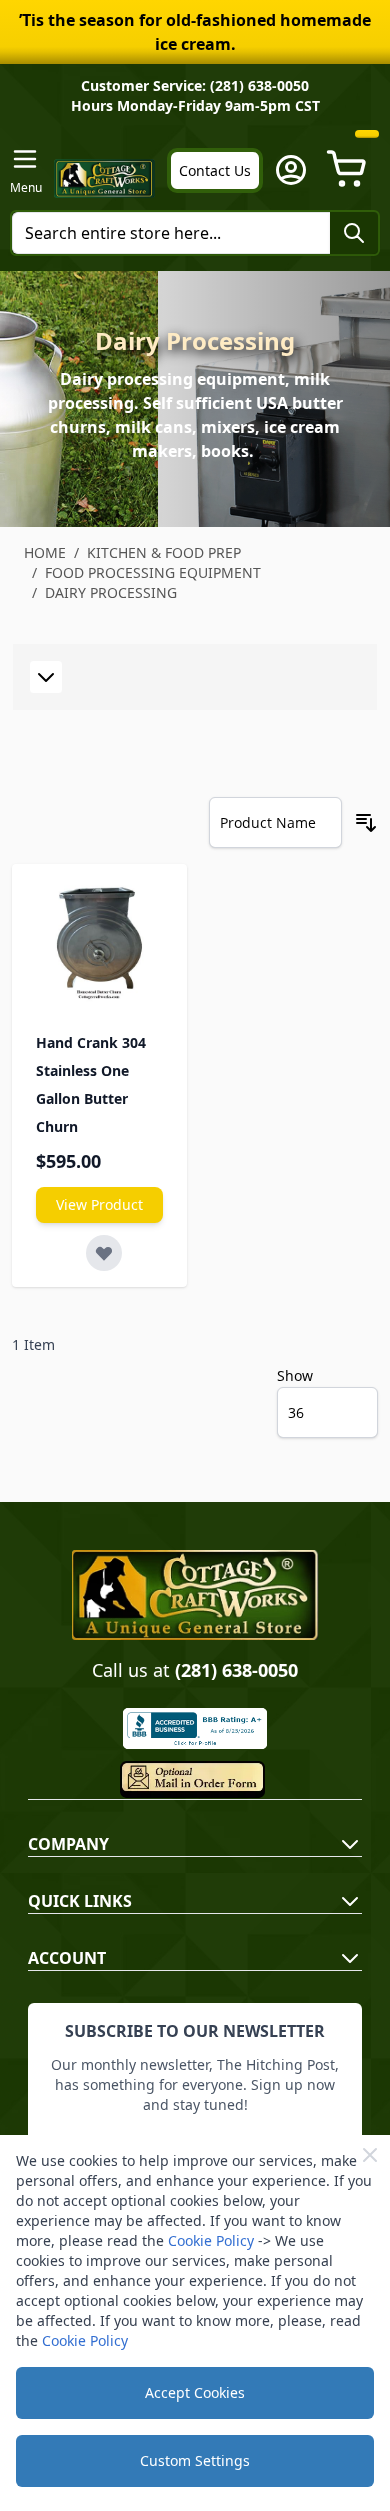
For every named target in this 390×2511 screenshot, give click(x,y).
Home (45, 552)
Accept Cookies (195, 2392)
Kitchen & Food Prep (164, 552)
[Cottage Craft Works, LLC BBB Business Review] (195, 1728)
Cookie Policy (211, 2240)
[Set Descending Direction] (366, 823)
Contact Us (215, 170)
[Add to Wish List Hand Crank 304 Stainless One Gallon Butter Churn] (104, 1253)
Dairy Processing (111, 592)
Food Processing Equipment (153, 572)
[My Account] (291, 170)
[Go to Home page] (104, 178)
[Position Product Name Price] (275, 822)
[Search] (354, 233)
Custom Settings (195, 2460)
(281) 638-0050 (236, 1670)
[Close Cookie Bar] (370, 2155)
